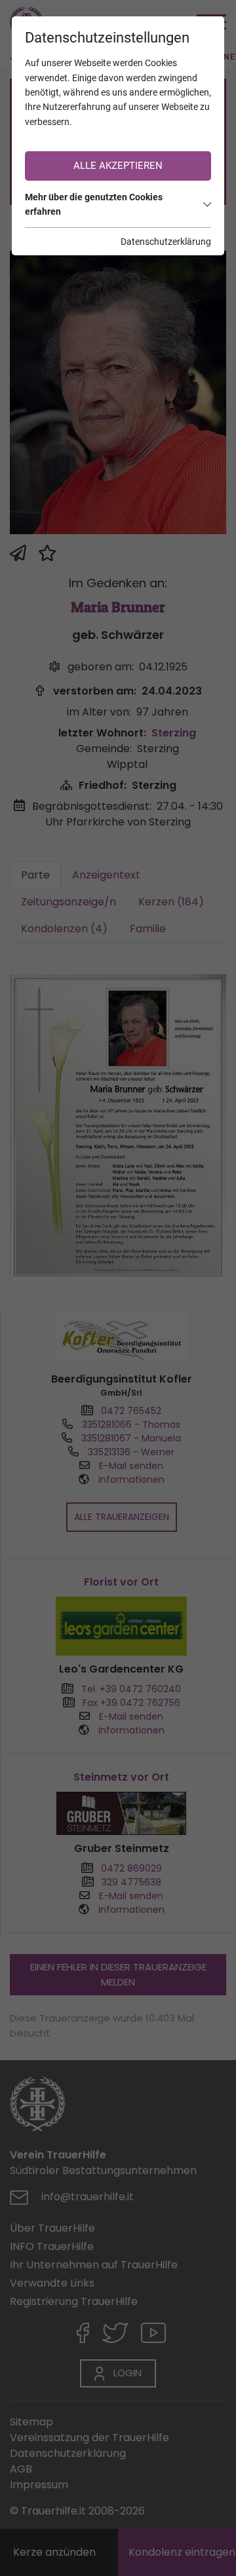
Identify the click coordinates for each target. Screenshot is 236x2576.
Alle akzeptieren (118, 166)
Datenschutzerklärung (166, 242)
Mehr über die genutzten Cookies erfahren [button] (94, 204)
